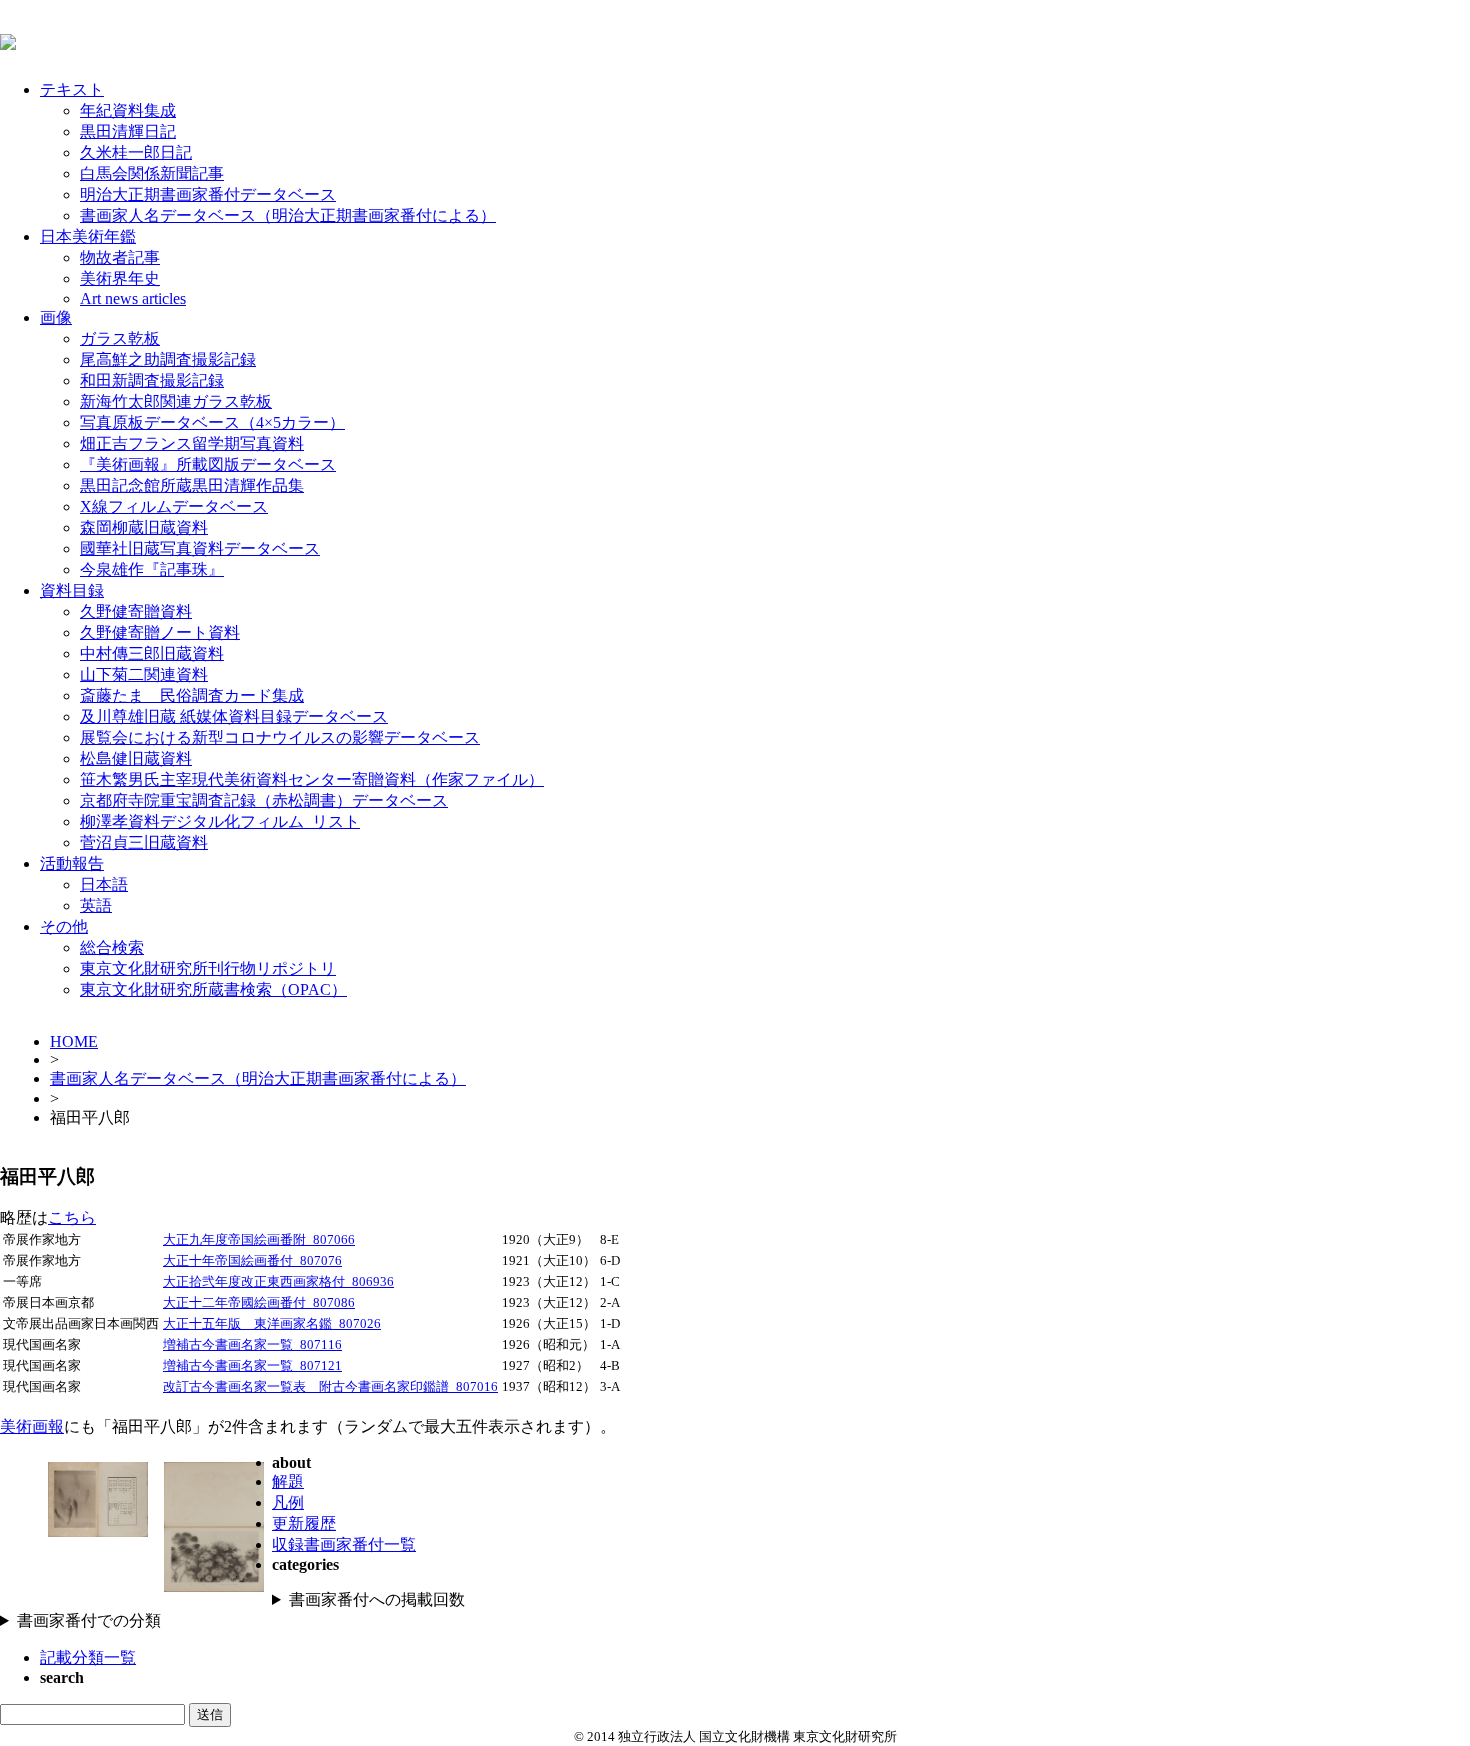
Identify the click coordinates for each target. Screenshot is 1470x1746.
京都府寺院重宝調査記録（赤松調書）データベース (264, 800)
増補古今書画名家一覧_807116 (252, 1345)
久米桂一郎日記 (136, 152)
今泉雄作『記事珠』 (152, 569)
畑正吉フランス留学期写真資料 (192, 443)
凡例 (288, 1502)
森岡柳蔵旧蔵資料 (144, 527)
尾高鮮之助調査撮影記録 (168, 359)
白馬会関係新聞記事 (152, 173)
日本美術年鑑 (88, 236)
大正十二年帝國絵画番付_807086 (259, 1303)
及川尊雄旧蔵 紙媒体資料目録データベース (234, 716)
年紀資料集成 (128, 110)
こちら (72, 1217)
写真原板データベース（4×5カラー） (212, 422)
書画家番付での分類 (89, 1620)
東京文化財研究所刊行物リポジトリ (208, 968)
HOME (74, 1041)
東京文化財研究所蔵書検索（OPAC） (213, 989)
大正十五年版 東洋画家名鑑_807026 (272, 1324)
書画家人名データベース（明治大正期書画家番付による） (288, 215)
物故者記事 (120, 257)
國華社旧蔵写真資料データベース (200, 548)
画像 (56, 317)
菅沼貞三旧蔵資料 (144, 842)
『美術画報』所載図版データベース (208, 464)
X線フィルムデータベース (174, 506)
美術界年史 (120, 278)
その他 (64, 926)
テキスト (72, 89)
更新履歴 (304, 1523)
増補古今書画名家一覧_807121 (252, 1366)
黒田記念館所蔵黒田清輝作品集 (192, 485)
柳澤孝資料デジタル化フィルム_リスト (220, 821)
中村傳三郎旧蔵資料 (152, 653)
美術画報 (32, 1426)
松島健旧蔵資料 (136, 758)
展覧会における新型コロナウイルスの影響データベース (280, 737)
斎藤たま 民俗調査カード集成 (192, 695)
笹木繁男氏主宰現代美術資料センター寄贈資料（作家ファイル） (312, 779)
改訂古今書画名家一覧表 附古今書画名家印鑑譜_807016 (330, 1387)
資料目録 (72, 590)
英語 (96, 905)
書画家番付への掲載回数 (377, 1599)
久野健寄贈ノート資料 (160, 632)
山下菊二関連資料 (144, 674)
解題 (288, 1481)
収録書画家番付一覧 (344, 1544)
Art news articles (133, 298)
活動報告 (72, 863)
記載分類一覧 (88, 1657)
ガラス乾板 (120, 338)
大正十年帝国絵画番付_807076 (252, 1261)
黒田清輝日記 (128, 131)
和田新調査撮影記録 (152, 380)
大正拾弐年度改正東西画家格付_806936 (278, 1282)
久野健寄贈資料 (136, 611)
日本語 (104, 884)
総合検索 (112, 947)
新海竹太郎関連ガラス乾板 (176, 401)
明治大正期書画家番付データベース (208, 194)
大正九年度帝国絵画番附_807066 (259, 1240)
